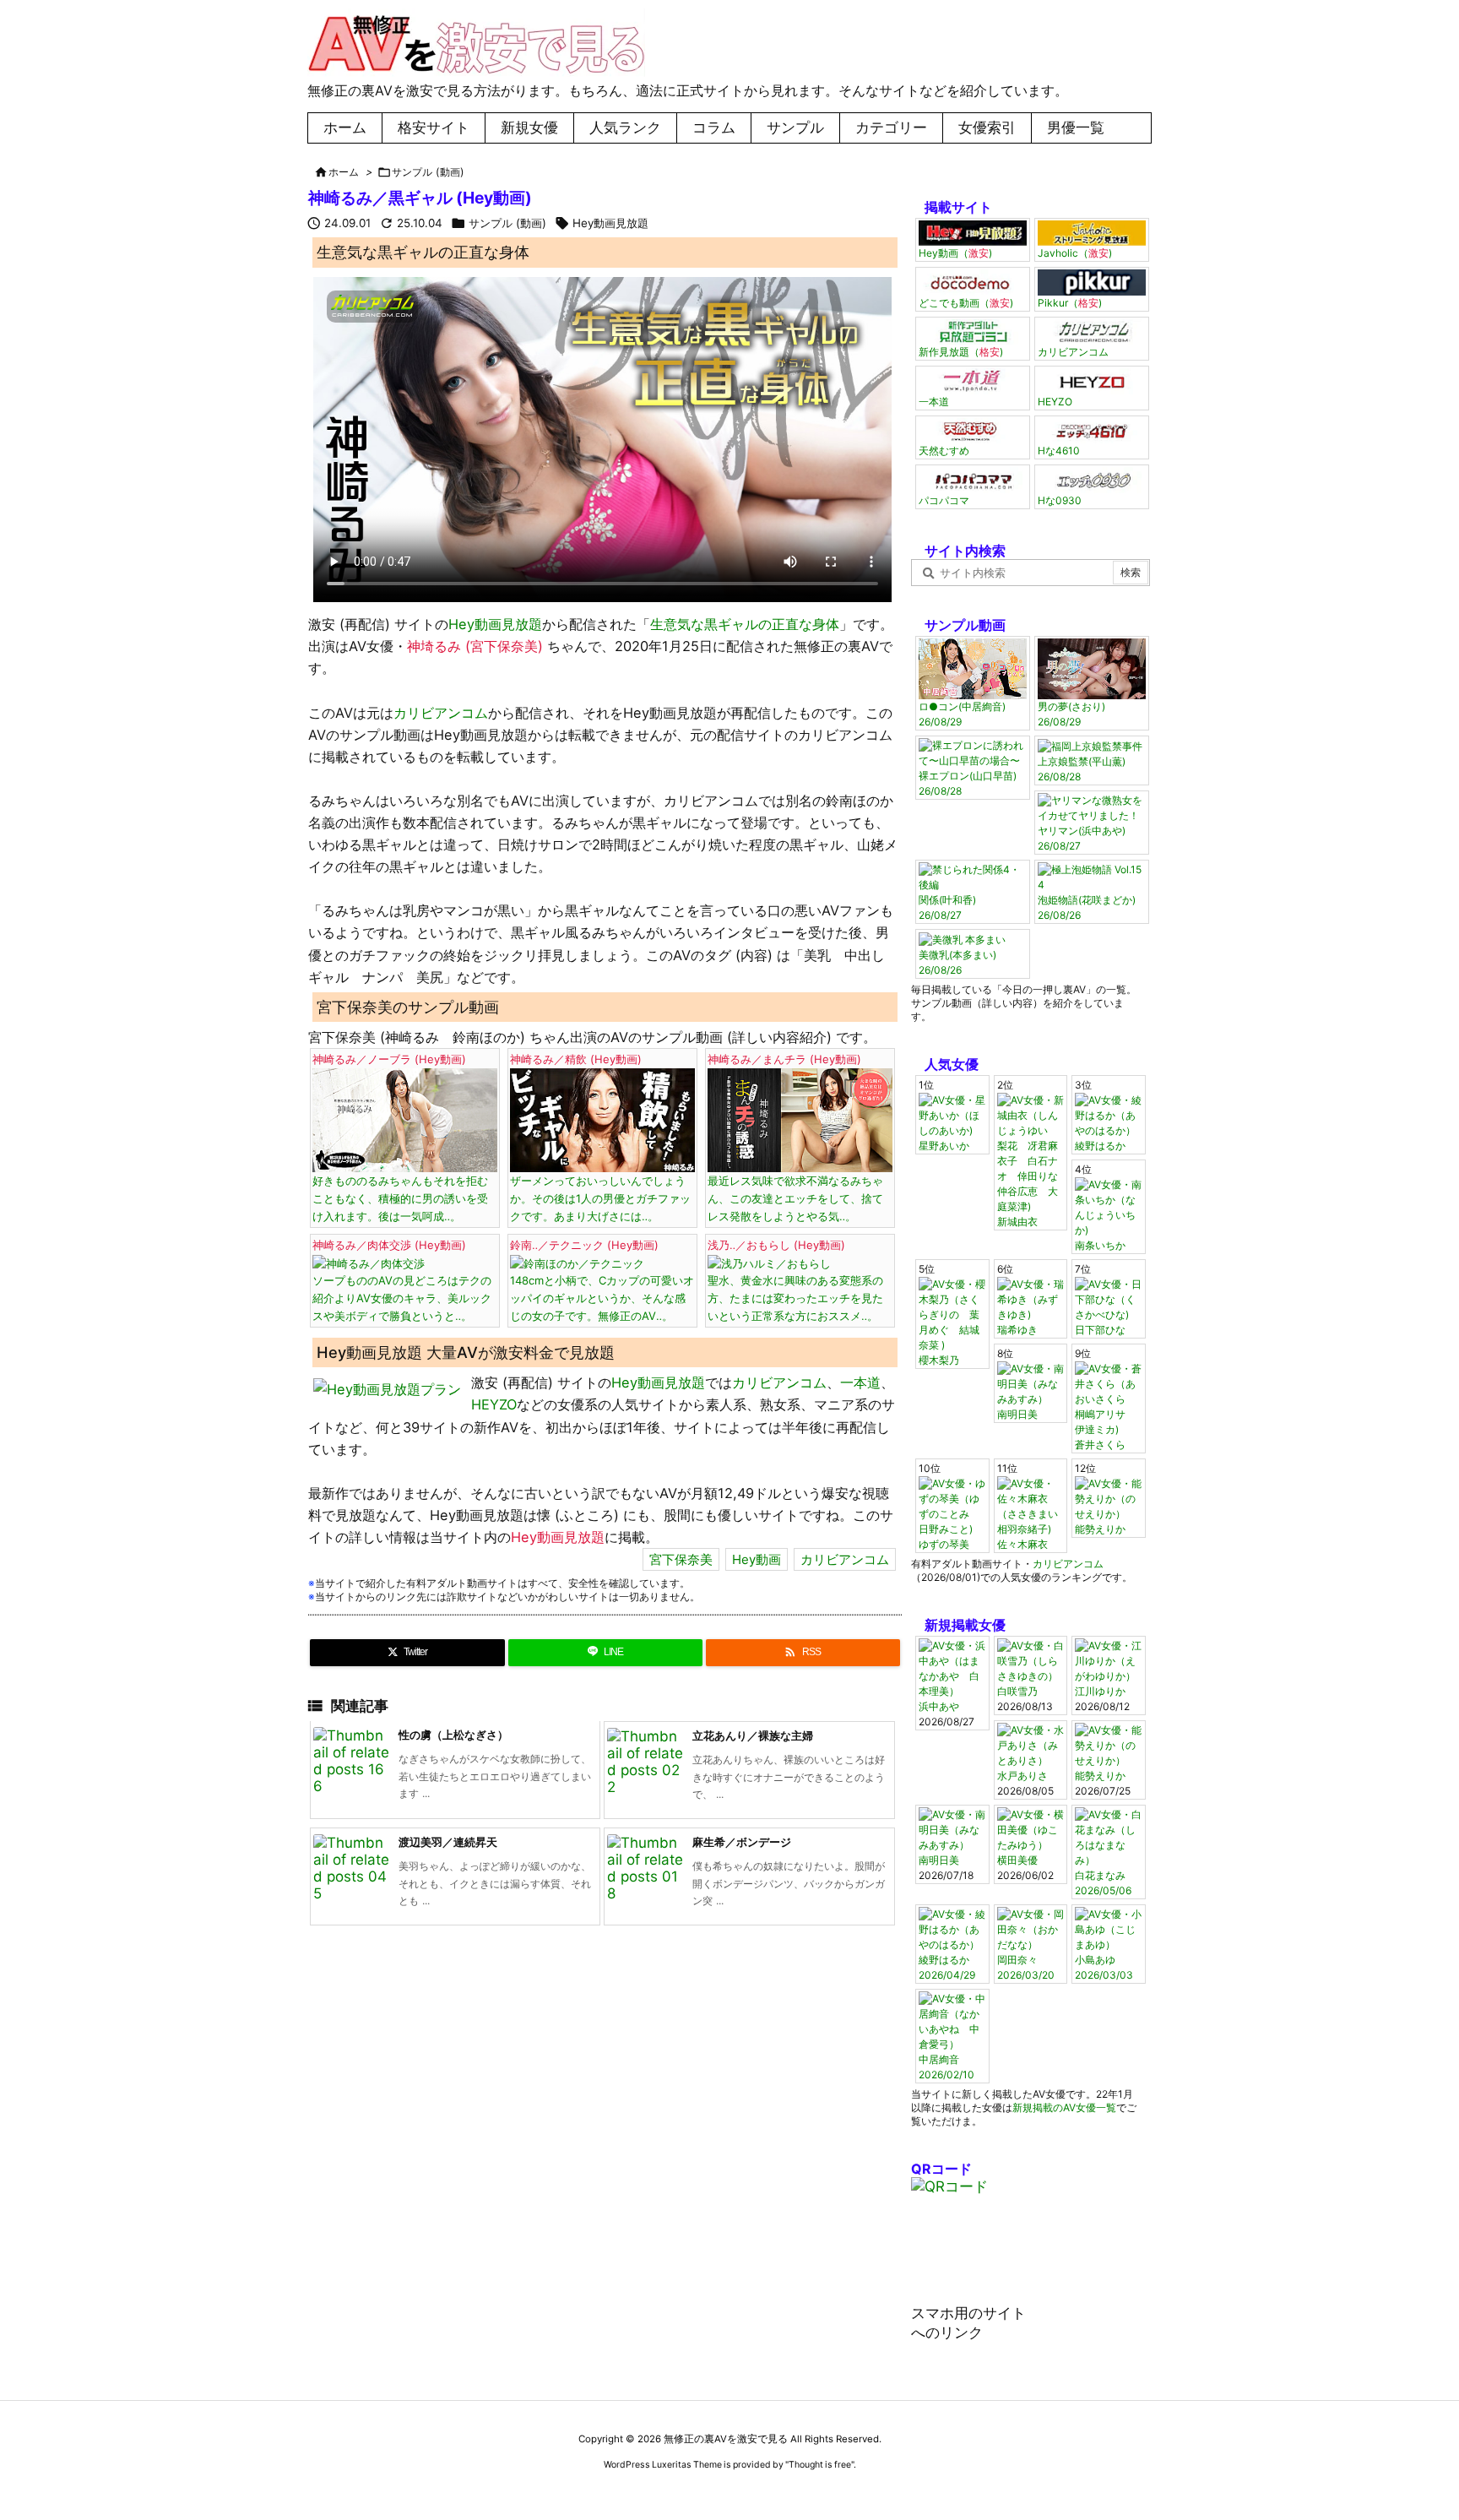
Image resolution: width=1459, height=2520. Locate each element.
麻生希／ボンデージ (742, 1842)
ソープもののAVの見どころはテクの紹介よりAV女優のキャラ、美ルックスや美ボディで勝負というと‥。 (402, 1280)
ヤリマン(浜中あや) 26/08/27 (1082, 838)
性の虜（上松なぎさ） (453, 1735)
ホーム (344, 172)
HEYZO (494, 1404)
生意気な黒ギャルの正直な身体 (745, 624)
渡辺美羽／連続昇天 (448, 1842)
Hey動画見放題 (610, 223)
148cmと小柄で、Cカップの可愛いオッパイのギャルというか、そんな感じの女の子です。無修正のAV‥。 (602, 1280)
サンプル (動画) (428, 172)
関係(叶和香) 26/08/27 (947, 907)
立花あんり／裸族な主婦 (753, 1735)
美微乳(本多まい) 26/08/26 (957, 962)
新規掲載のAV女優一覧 (1064, 2107)
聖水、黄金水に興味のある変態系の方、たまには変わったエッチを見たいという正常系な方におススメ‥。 (795, 1280)
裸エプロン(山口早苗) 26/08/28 (968, 783)
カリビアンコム (441, 713)
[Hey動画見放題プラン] (387, 1388)
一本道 (860, 1382)
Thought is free (820, 2465)
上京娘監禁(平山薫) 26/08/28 (1082, 769)
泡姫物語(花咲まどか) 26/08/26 (1087, 907)
